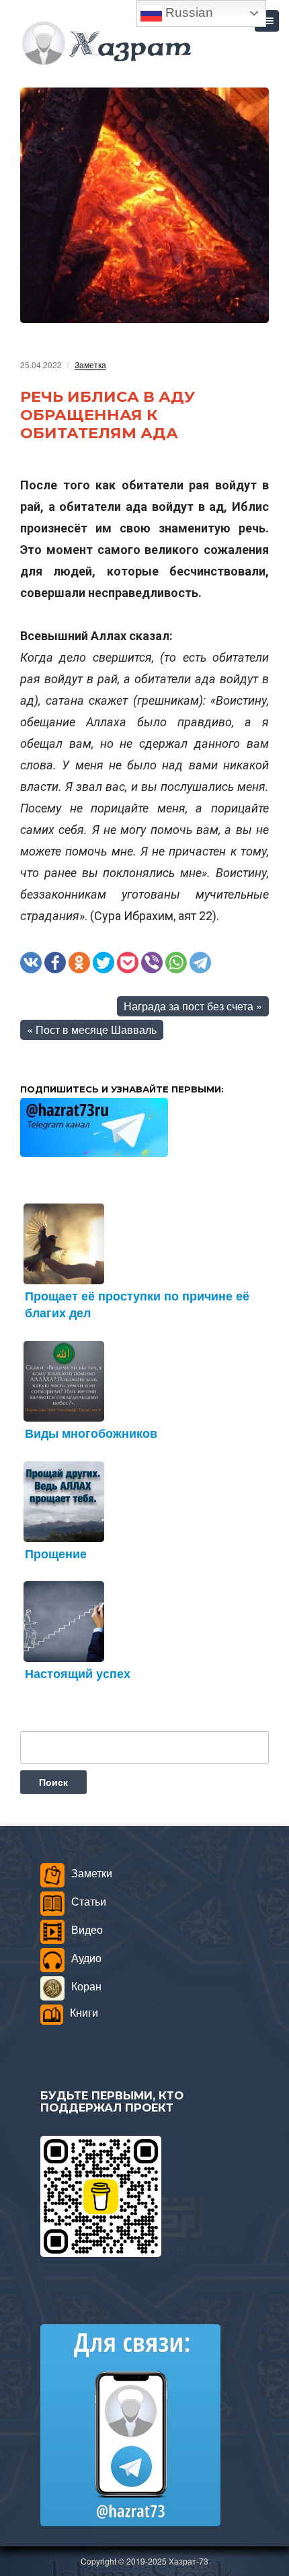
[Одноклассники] (79, 963)
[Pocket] (128, 963)
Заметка (90, 364)
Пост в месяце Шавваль (96, 1030)
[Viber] (152, 963)
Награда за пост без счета (189, 1006)
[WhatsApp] (176, 963)
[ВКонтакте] (31, 963)
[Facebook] (55, 963)
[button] (267, 21)
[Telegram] (200, 963)
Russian (188, 12)
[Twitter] (104, 963)
